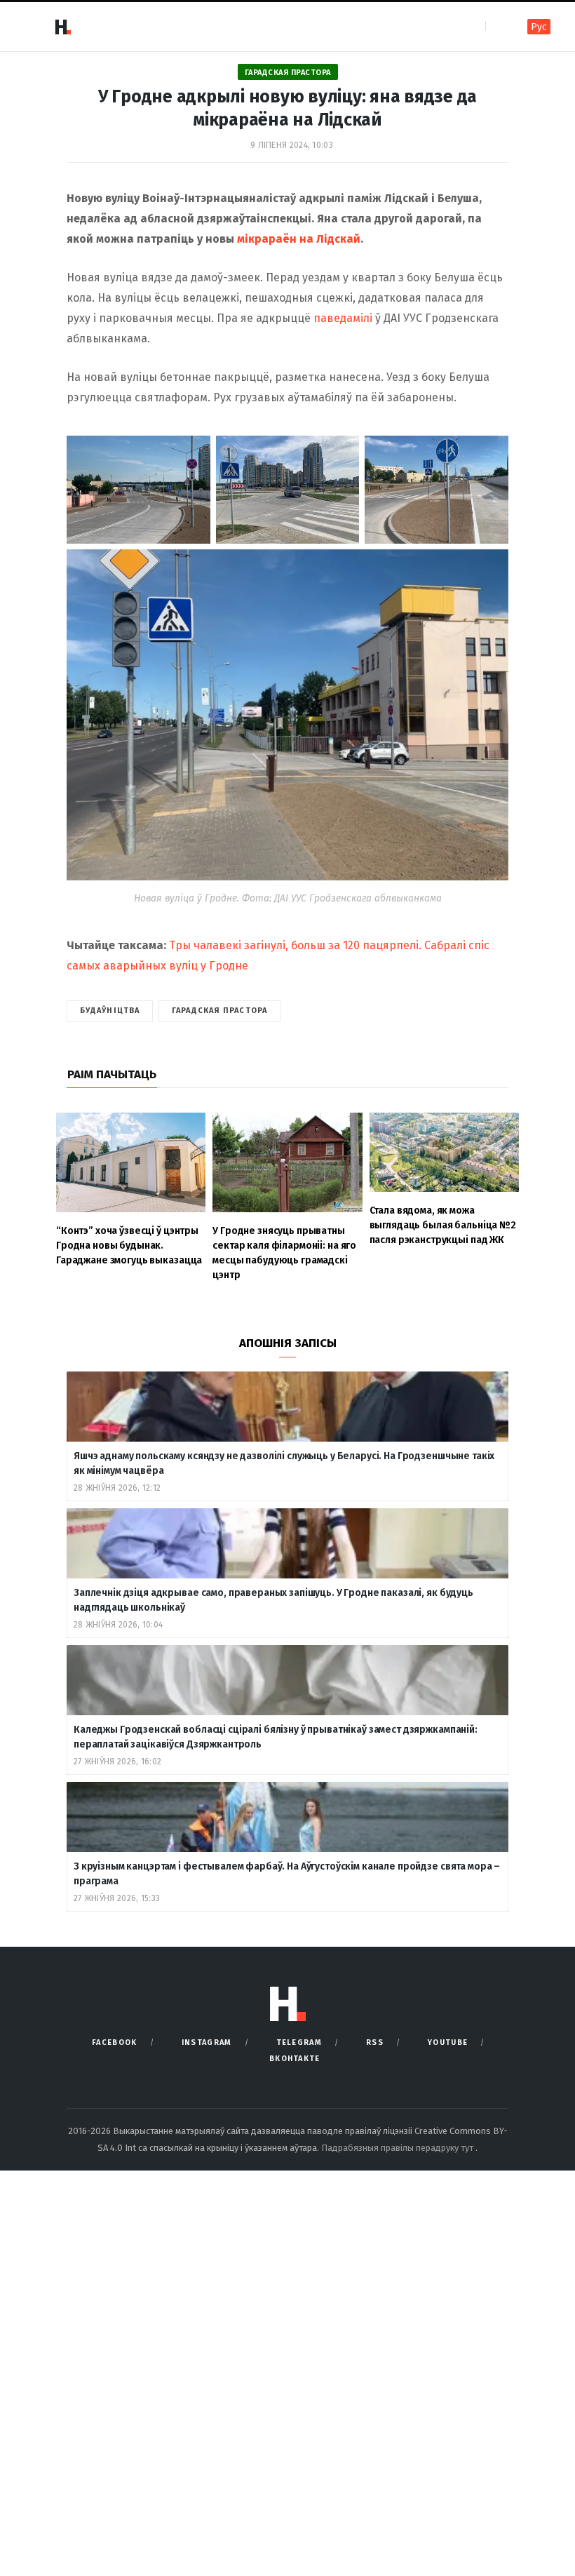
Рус (539, 27)
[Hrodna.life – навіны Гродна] (62, 27)
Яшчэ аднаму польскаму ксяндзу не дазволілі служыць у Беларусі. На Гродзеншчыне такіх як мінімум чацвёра (284, 1463)
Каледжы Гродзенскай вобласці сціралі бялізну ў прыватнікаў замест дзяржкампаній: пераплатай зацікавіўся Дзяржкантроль (276, 1737)
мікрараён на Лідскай (299, 239)
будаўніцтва (110, 1011)
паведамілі (343, 318)
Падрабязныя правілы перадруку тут (398, 2148)
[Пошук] (498, 26)
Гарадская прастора (288, 73)
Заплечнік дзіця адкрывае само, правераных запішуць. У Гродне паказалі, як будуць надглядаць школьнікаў (273, 1600)
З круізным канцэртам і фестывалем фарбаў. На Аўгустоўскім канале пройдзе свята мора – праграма (287, 1874)
